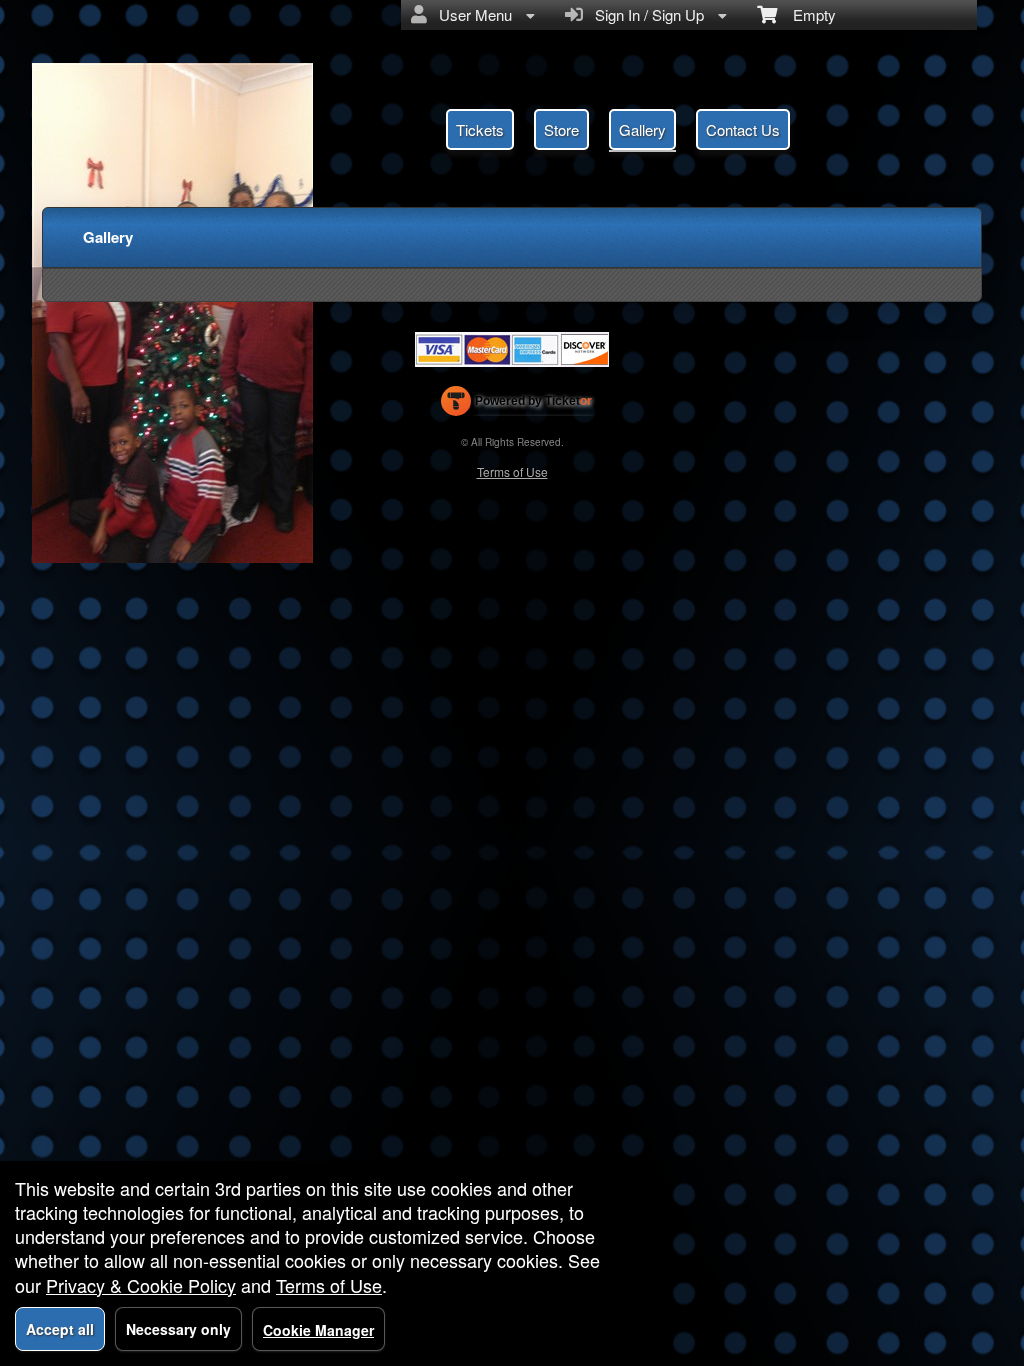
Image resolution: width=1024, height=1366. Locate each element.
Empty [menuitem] (806, 14)
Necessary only (178, 1329)
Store (561, 129)
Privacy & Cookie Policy (141, 1285)
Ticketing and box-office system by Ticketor (516, 405)
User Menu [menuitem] (471, 14)
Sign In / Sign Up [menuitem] (645, 14)
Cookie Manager (318, 1330)
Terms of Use (512, 471)
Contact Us (743, 129)
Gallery (642, 129)
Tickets (480, 129)
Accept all (60, 1329)
